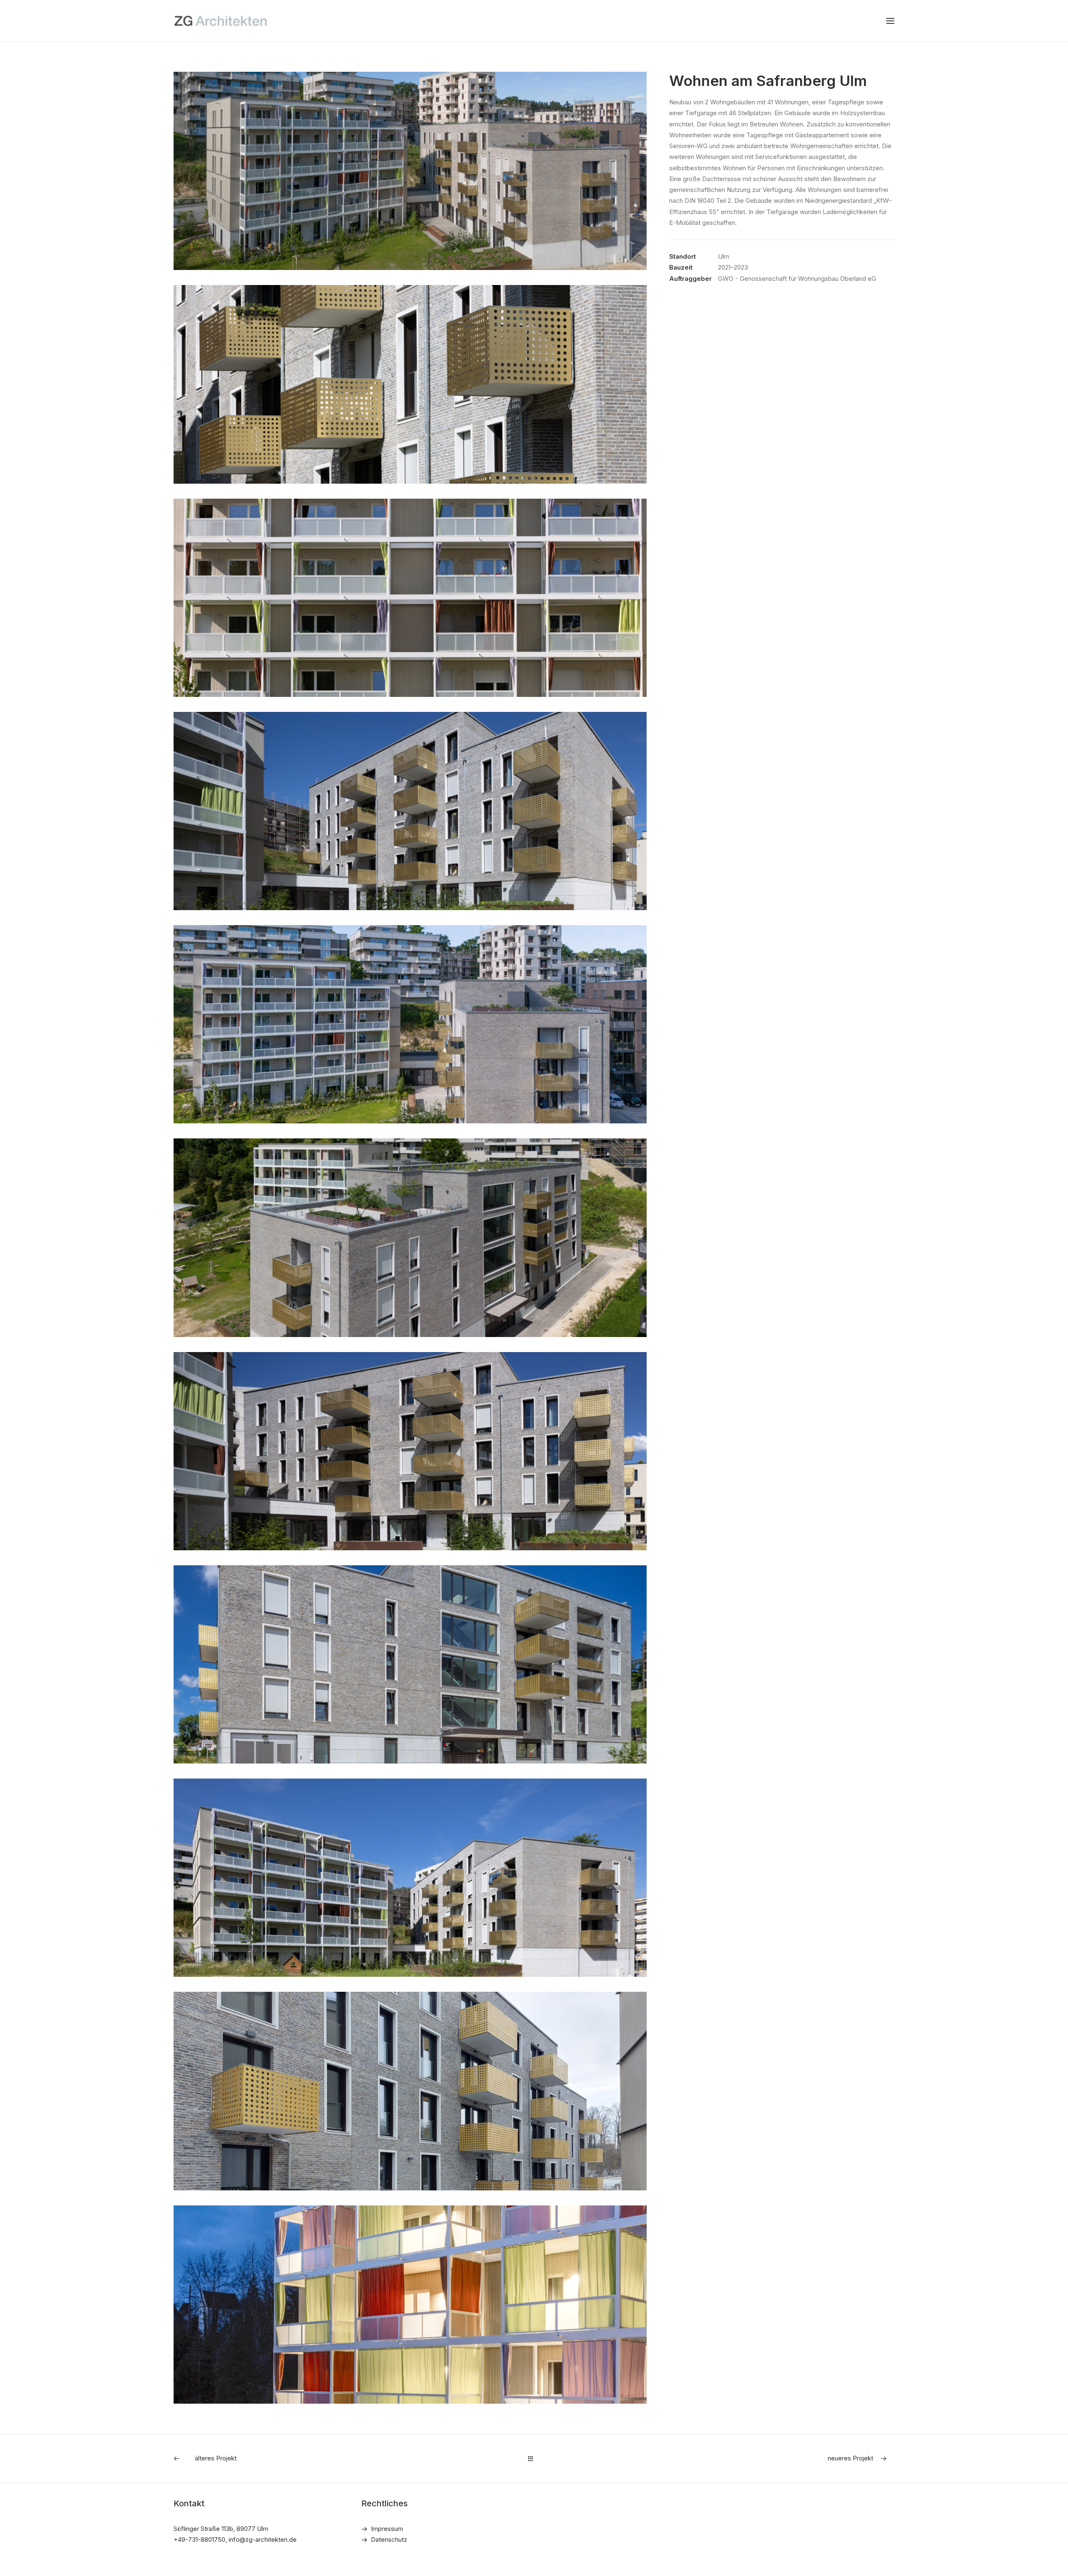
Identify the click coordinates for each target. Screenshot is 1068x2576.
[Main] (534, 2459)
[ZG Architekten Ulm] (220, 21)
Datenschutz (389, 2539)
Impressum (387, 2529)
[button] (890, 21)
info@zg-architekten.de (263, 2539)
